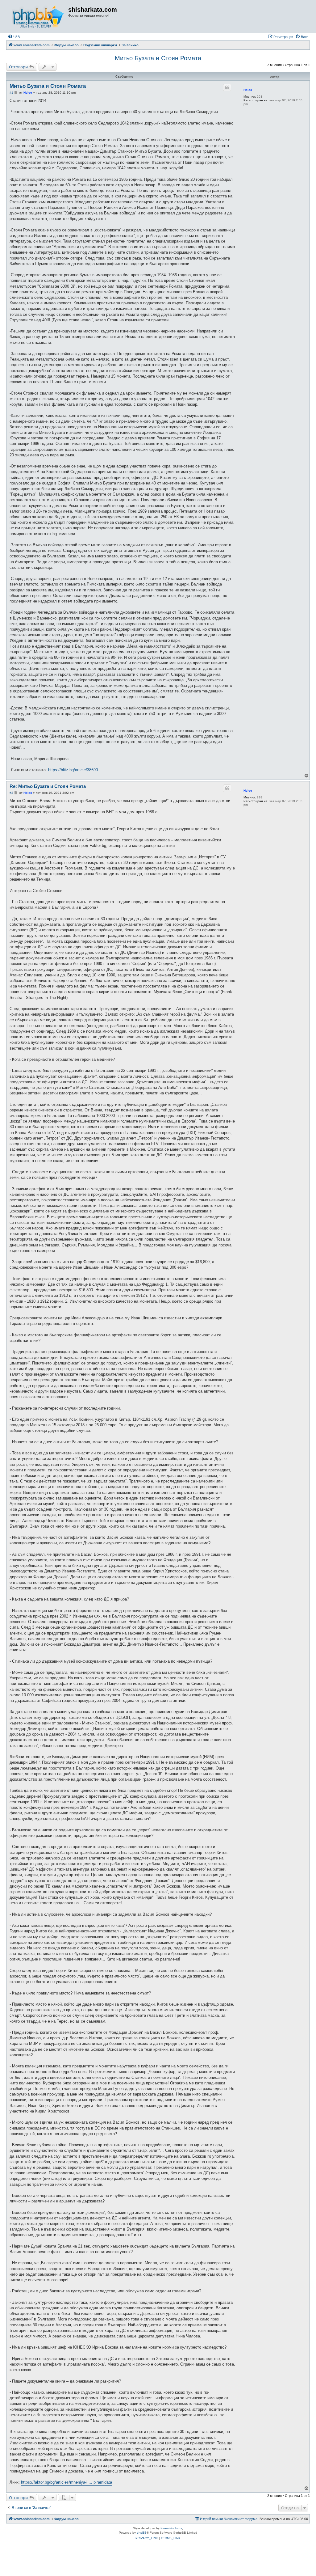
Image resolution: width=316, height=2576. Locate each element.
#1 (11, 93)
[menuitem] (14, 37)
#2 (11, 793)
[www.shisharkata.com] (38, 16)
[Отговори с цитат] (227, 87)
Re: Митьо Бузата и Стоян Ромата (48, 786)
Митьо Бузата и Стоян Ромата (158, 58)
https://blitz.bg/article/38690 (73, 770)
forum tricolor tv (171, 2528)
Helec (248, 90)
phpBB (142, 2533)
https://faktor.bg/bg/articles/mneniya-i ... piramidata (67, 2482)
